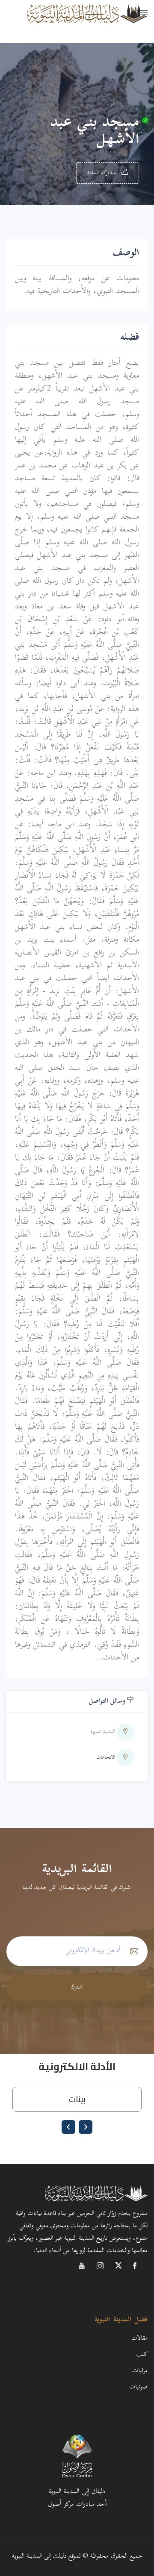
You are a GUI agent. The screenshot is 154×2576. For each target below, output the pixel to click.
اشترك (77, 1987)
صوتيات (138, 2387)
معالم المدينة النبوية (118, 24)
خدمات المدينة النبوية (115, 45)
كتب (142, 2355)
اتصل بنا (138, 66)
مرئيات (140, 2371)
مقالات (139, 2339)
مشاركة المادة (103, 173)
